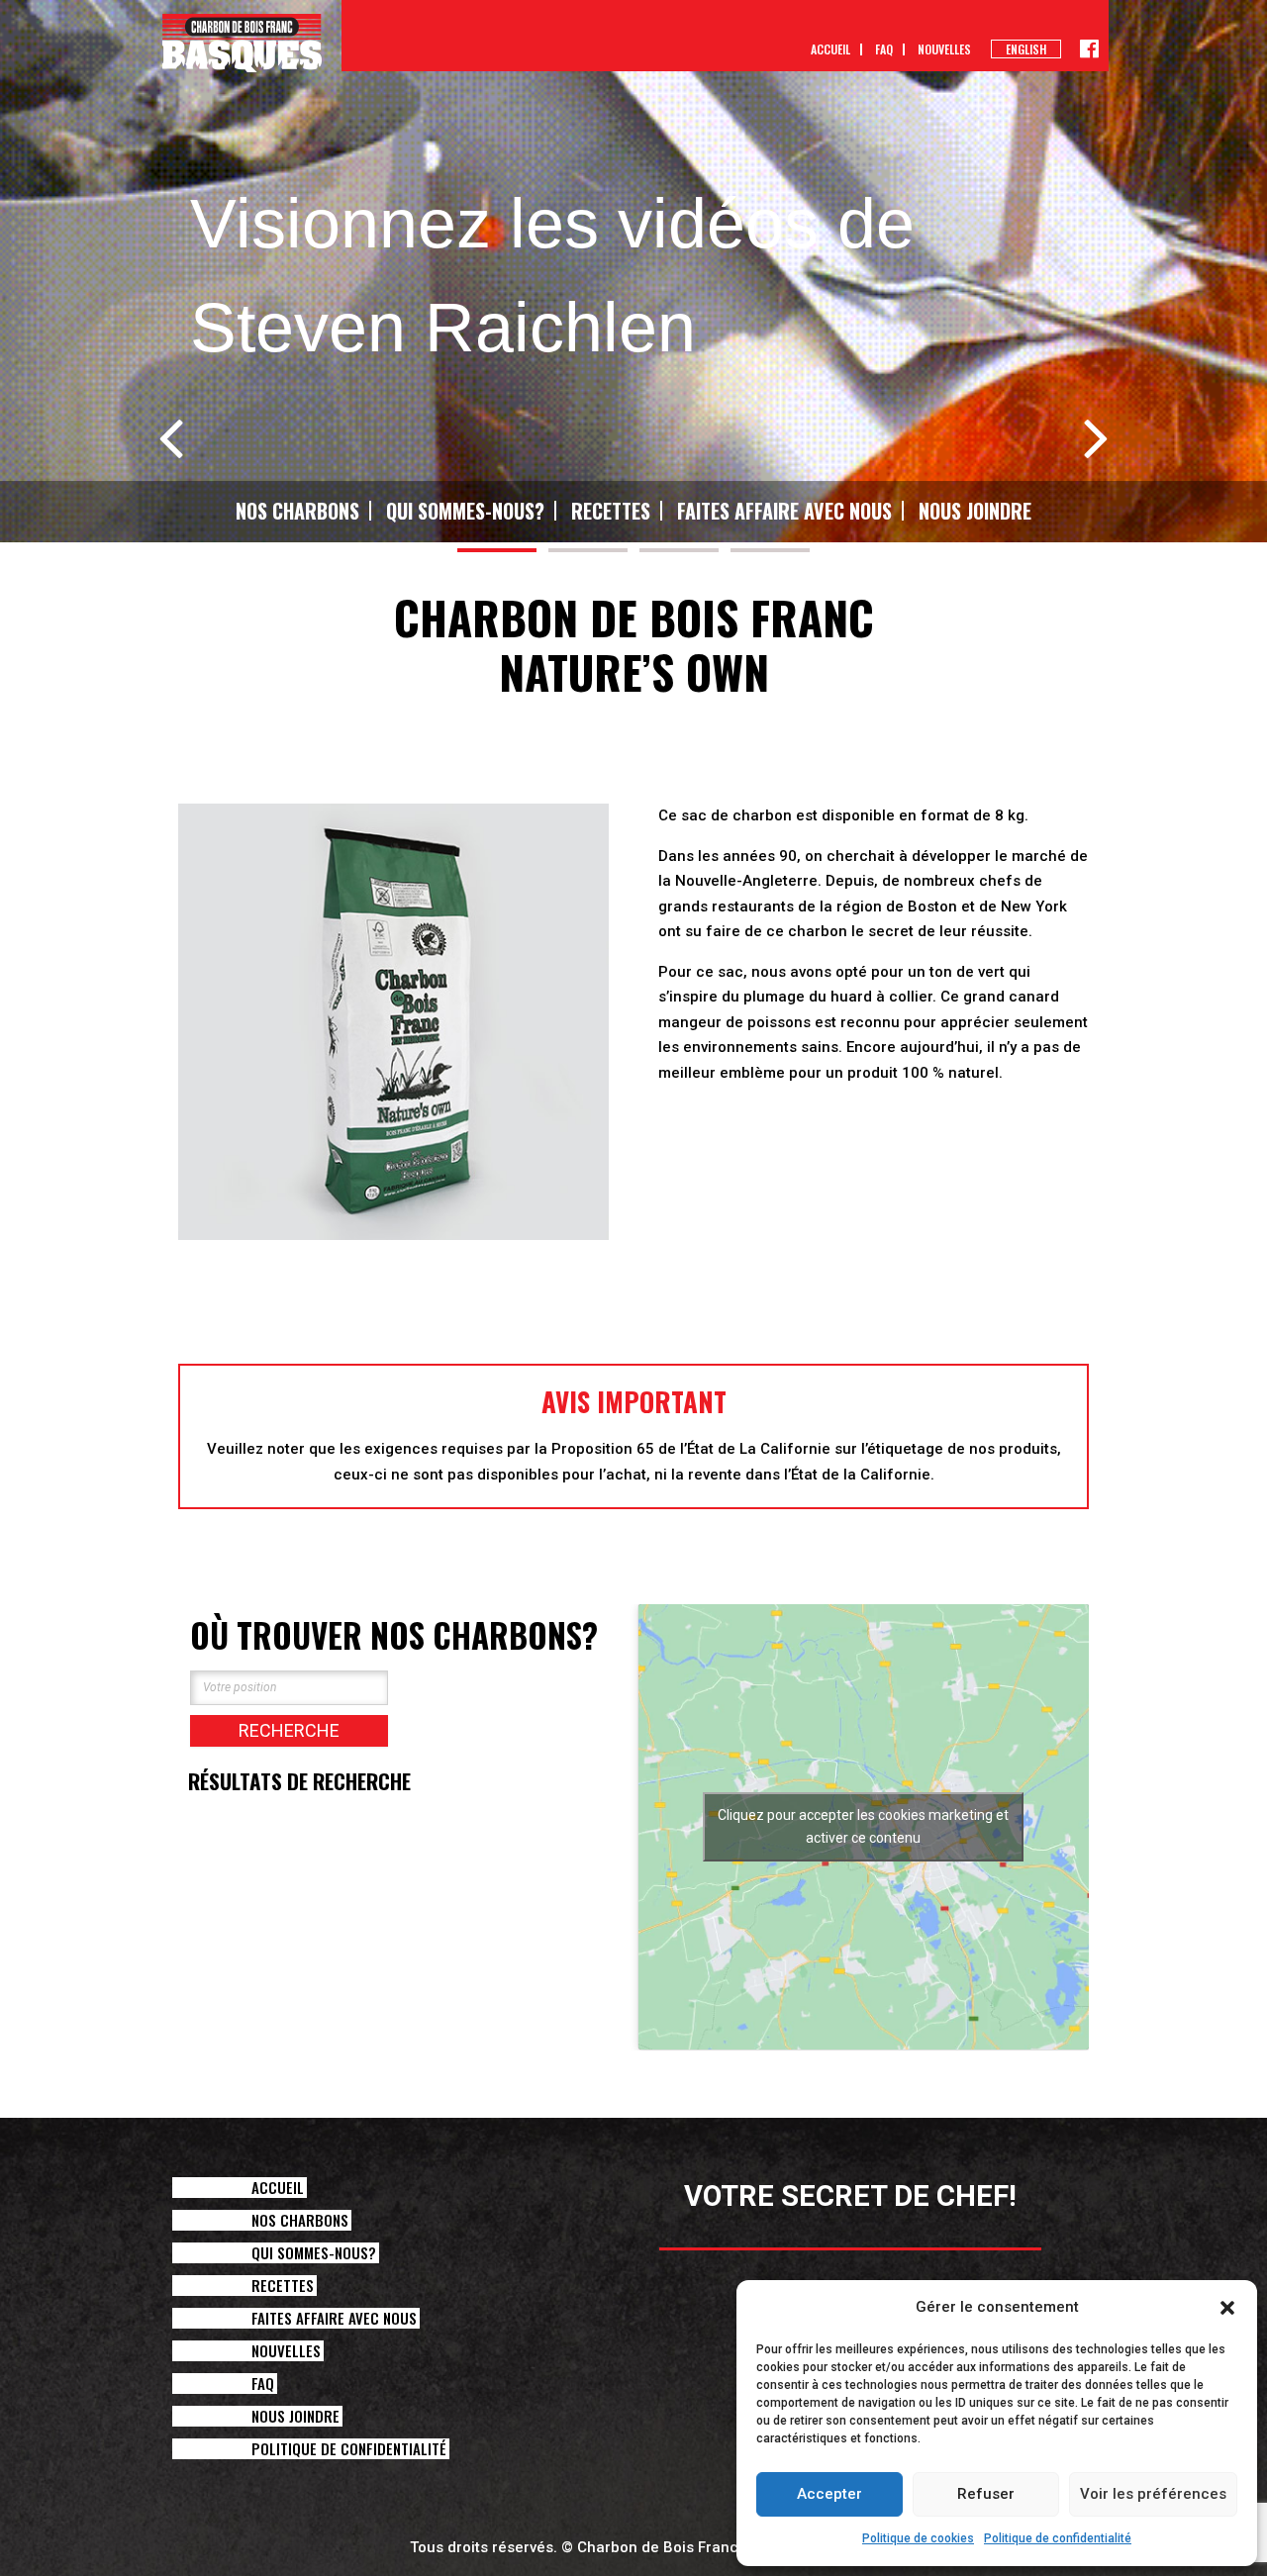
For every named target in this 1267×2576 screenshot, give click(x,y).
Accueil (830, 49)
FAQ (884, 49)
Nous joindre (975, 511)
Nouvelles (944, 49)
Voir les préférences (1153, 2494)
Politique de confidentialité (1058, 2538)
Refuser (986, 2494)
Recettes (611, 511)
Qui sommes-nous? (465, 511)
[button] (1227, 2308)
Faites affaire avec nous (784, 511)
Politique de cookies (918, 2538)
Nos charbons (297, 511)
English (1026, 49)
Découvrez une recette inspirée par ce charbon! (874, 1202)
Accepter (829, 2494)
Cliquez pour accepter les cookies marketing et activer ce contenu (863, 1826)
